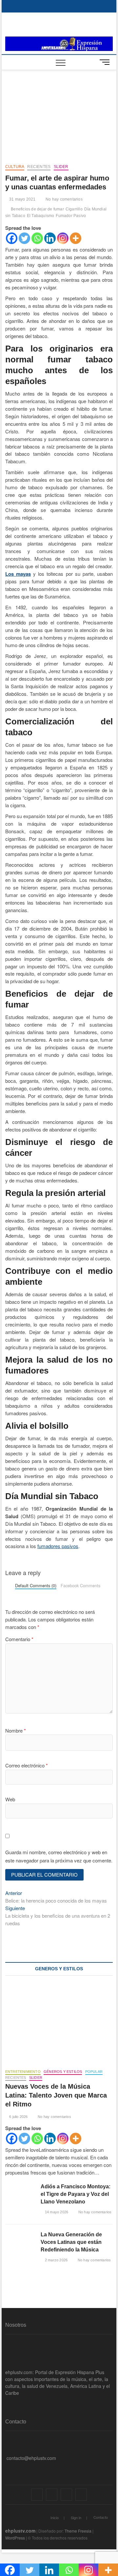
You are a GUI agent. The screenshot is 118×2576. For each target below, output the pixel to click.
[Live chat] (7, 2468)
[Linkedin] (50, 238)
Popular (94, 2072)
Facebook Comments (80, 1585)
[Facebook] (12, 238)
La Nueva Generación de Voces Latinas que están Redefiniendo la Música (71, 2242)
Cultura (15, 167)
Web (10, 1799)
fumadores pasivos (58, 1546)
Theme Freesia (78, 2531)
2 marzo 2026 (56, 2260)
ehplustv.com (20, 2531)
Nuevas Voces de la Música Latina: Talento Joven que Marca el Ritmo (56, 2095)
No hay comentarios (64, 199)
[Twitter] (24, 238)
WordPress (15, 2538)
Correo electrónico (27, 1765)
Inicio (55, 2517)
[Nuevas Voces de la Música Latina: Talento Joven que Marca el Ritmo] (59, 2024)
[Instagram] (63, 238)
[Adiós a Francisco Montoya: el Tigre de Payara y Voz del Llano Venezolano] (20, 2193)
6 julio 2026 (18, 2117)
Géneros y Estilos (63, 2072)
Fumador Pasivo (71, 216)
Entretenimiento (23, 2072)
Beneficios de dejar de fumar (37, 209)
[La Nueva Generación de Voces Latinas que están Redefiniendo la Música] (20, 2241)
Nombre (16, 1730)
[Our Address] (7, 2438)
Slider (61, 167)
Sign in (76, 2517)
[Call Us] (7, 2448)
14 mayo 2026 (56, 2212)
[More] (76, 238)
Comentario (19, 1639)
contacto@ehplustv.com (31, 2458)
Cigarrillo (74, 209)
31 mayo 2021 (22, 199)
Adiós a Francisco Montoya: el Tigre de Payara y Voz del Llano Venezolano (76, 2194)
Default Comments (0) (36, 1585)
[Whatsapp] (37, 238)
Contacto (101, 2517)
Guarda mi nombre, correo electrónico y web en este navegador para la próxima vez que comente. (59, 1856)
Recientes (39, 167)
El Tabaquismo (41, 216)
